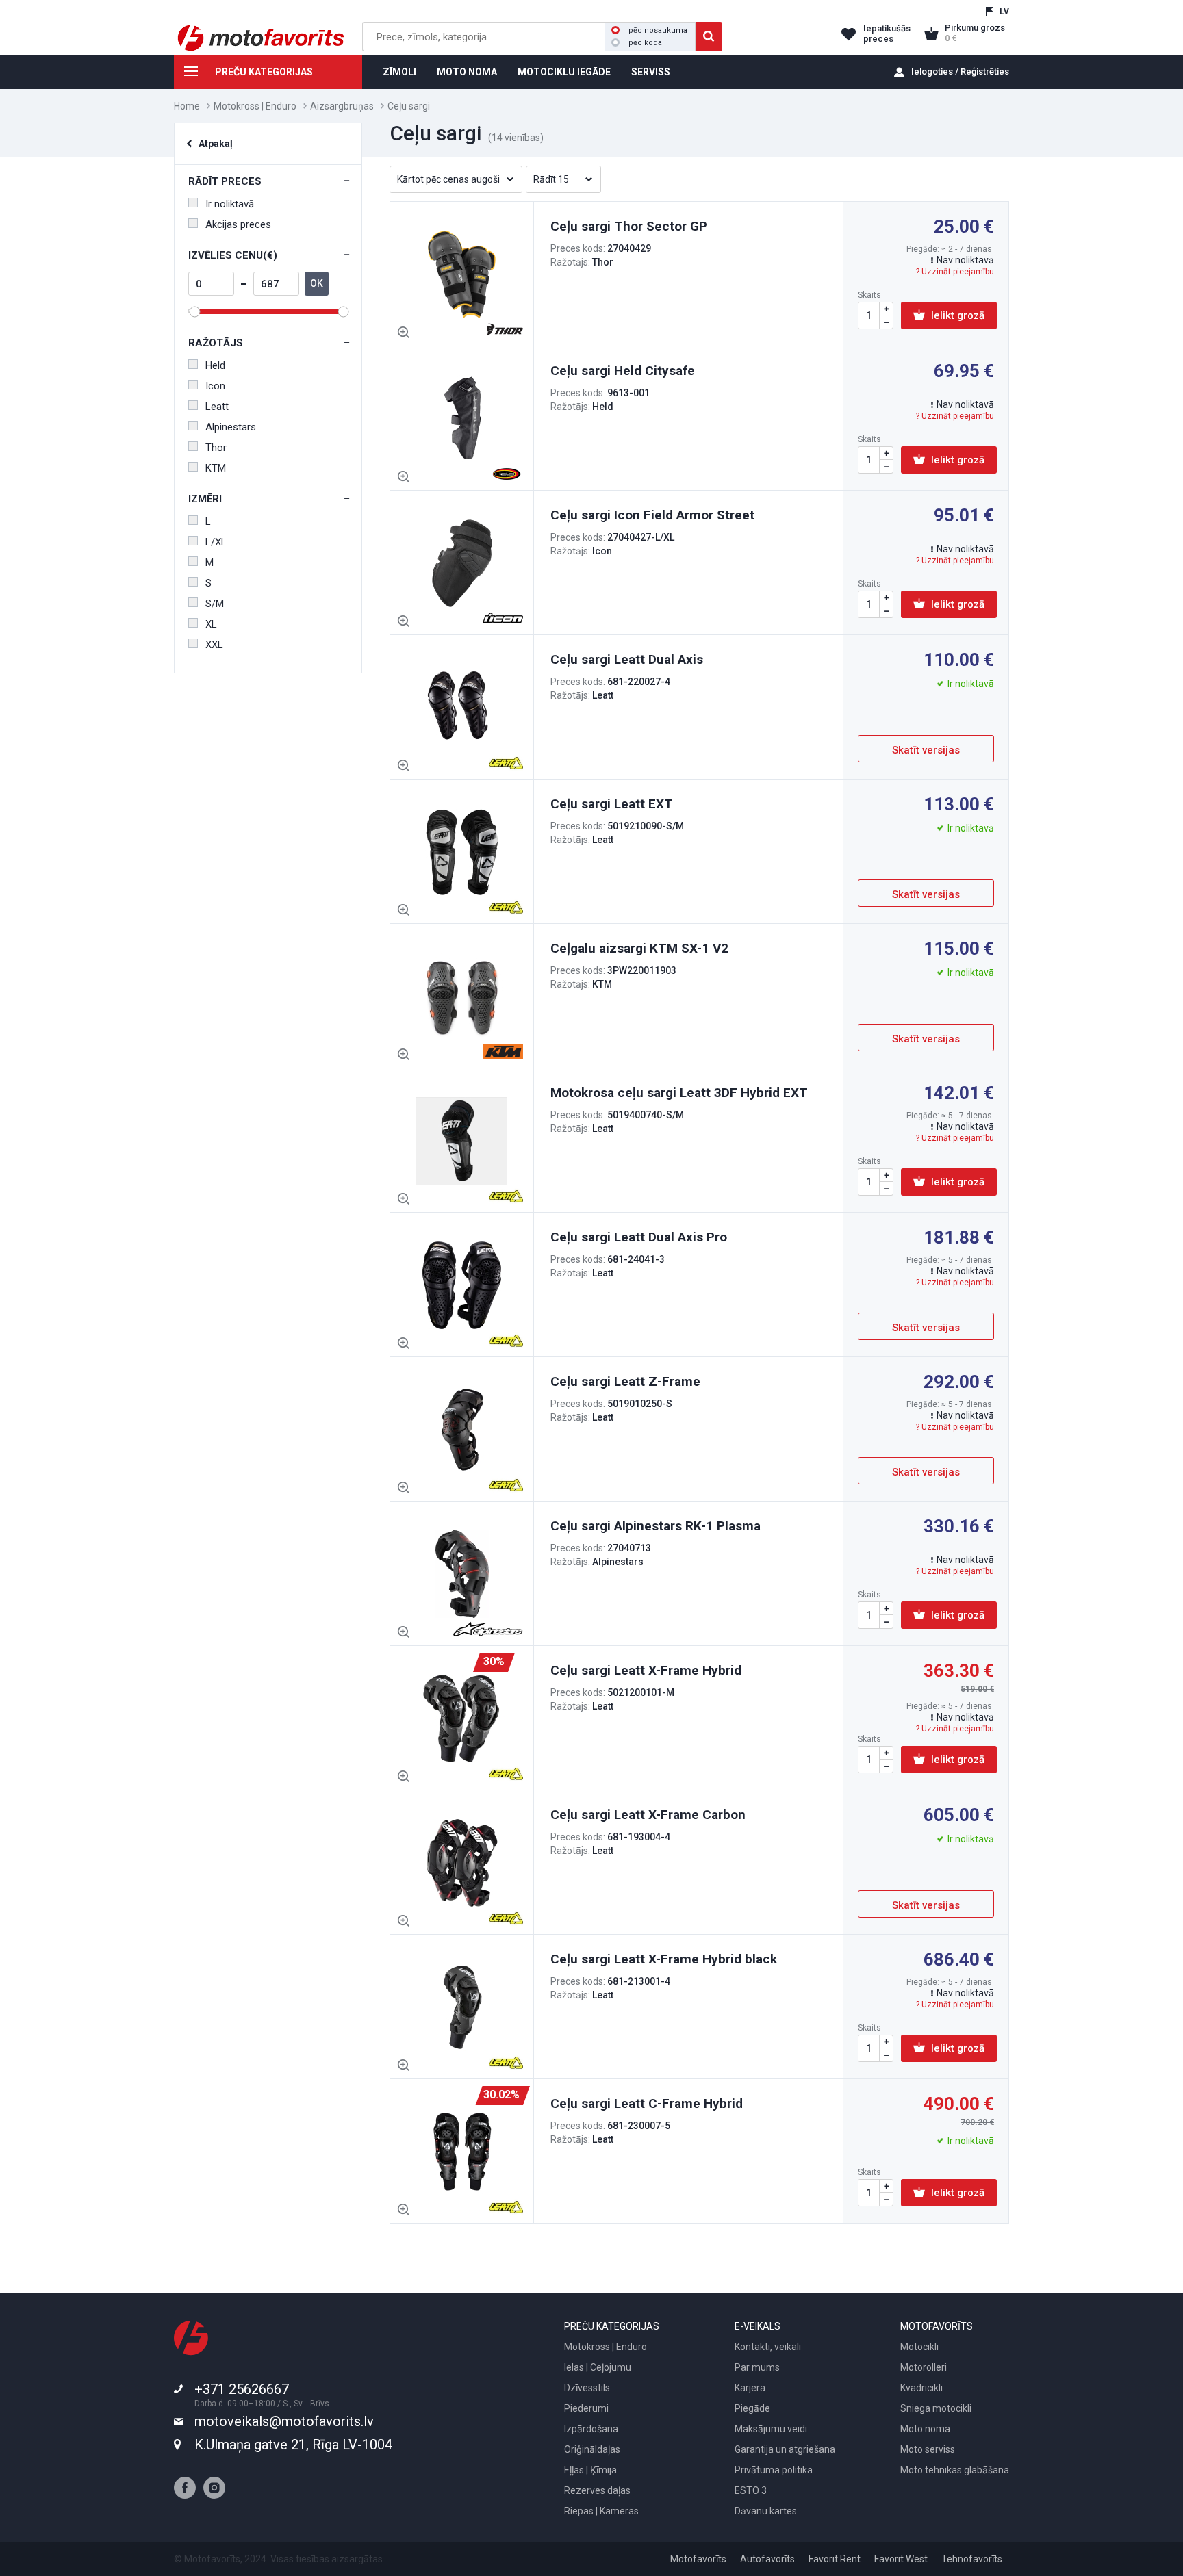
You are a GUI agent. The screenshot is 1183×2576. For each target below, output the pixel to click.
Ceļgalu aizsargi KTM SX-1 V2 (639, 948)
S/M (215, 604)
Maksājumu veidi (771, 2429)
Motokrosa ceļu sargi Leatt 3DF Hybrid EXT (679, 1093)
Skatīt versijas (926, 750)
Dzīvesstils (587, 2388)
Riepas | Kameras (601, 2511)
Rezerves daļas (597, 2490)
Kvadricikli (921, 2388)
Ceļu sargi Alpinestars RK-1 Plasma (656, 1526)
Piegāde (752, 2408)
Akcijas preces (238, 224)
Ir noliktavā (230, 204)
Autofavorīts (767, 2559)
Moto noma (925, 2429)
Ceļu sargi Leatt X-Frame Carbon (648, 1815)
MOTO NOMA (467, 72)
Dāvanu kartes (766, 2511)
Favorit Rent (835, 2559)
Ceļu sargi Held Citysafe (623, 371)
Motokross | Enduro (255, 106)
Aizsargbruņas (342, 106)
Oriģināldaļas (592, 2449)
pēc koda (645, 43)
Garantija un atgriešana (785, 2449)
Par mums (757, 2367)
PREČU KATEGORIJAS (264, 72)
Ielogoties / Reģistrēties (960, 72)
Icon (215, 386)
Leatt (217, 407)
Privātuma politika (774, 2470)
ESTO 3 (751, 2490)
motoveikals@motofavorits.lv (284, 2421)
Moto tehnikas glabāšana (955, 2470)
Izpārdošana (591, 2429)
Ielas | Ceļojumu (598, 2367)
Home (187, 106)
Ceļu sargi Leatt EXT (612, 804)
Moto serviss (928, 2449)
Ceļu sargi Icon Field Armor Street (652, 515)
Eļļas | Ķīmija (590, 2470)
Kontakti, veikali (768, 2347)
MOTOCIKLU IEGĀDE (564, 72)
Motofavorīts (698, 2559)
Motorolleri (924, 2367)
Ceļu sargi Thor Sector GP (629, 226)
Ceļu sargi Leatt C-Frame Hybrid (647, 2103)
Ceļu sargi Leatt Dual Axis (627, 659)
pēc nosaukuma (658, 30)
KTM (216, 468)
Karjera (750, 2388)
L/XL (216, 542)
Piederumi (586, 2408)
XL (211, 624)
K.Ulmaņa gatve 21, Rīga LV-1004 (293, 2445)
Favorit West (901, 2559)
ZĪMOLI (399, 72)
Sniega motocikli (936, 2408)
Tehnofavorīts (972, 2559)
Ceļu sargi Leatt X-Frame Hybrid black (664, 1959)
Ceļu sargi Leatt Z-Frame (625, 1381)
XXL (214, 645)
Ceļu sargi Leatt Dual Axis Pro (639, 1237)
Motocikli (919, 2347)
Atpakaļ (216, 144)
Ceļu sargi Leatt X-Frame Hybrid (646, 1670)
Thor (216, 448)
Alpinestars (231, 427)
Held (215, 365)
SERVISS (651, 72)
